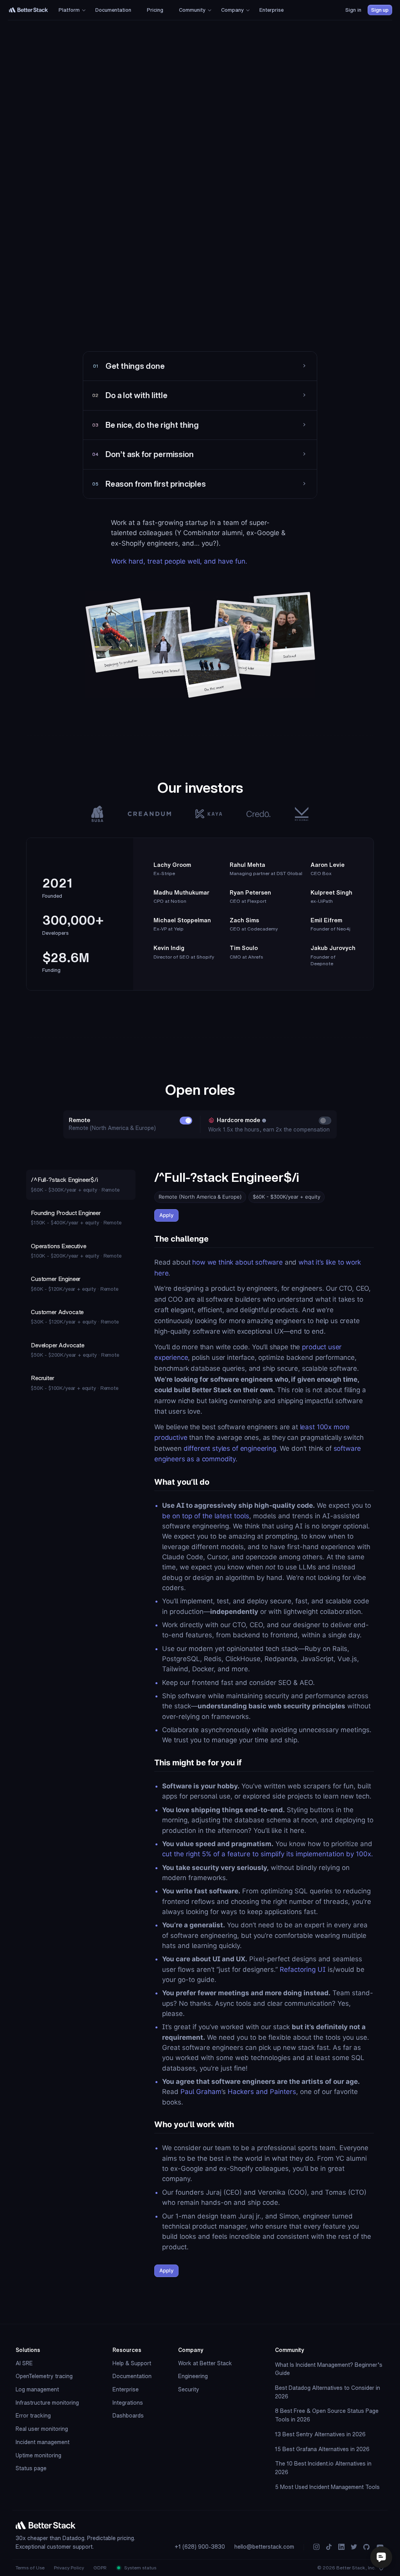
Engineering (193, 2376)
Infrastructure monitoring (47, 2403)
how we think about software (237, 1262)
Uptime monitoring (38, 2455)
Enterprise (126, 2389)
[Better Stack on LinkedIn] (341, 2547)
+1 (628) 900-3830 (200, 2547)
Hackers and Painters (262, 2092)
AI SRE (24, 2363)
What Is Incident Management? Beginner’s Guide (329, 2369)
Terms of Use (30, 2568)
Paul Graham (201, 2092)
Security (189, 2389)
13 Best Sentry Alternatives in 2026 (320, 2434)
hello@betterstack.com (264, 2547)
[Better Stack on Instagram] (316, 2547)
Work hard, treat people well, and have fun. (179, 561)
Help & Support (132, 2363)
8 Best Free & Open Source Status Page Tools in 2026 (327, 2415)
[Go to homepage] (29, 10)
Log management (37, 2389)
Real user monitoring (42, 2429)
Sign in (353, 10)
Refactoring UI (303, 1969)
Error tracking (33, 2416)
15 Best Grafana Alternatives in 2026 (322, 2449)
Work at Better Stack (205, 2363)
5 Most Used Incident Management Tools (327, 2487)
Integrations (128, 2403)
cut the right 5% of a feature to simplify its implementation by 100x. (268, 1854)
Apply (166, 1215)
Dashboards (128, 2416)
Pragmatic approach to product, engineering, (169, 338)
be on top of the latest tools (206, 1516)
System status (140, 2568)
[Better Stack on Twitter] (354, 2547)
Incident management (43, 2442)
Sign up (380, 10)
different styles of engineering (230, 1448)
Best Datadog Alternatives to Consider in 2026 (328, 2392)
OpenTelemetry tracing (44, 2376)
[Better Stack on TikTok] (329, 2547)
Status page (31, 2468)
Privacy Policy (69, 2568)
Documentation (132, 2376)
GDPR (100, 2568)
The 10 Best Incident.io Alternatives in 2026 (323, 2468)
